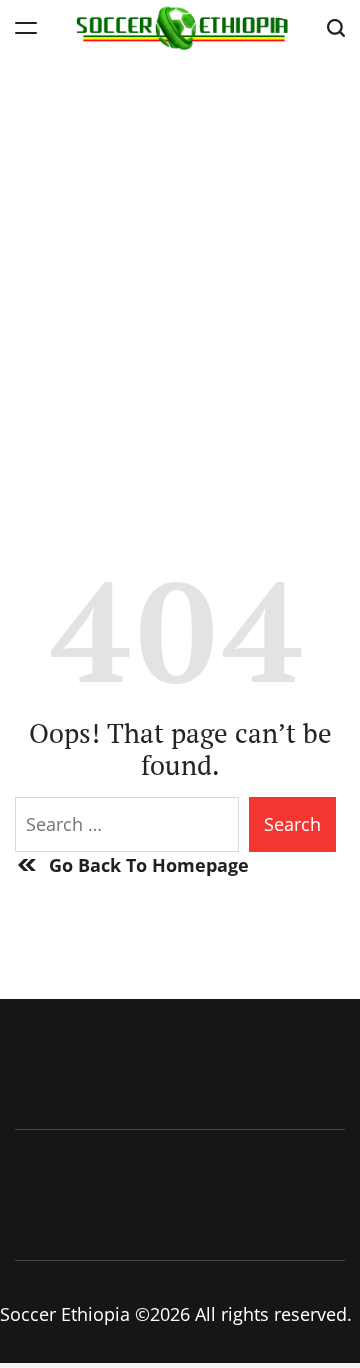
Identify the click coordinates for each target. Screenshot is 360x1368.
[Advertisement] (180, 245)
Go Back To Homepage (149, 865)
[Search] (336, 27)
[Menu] (26, 27)
